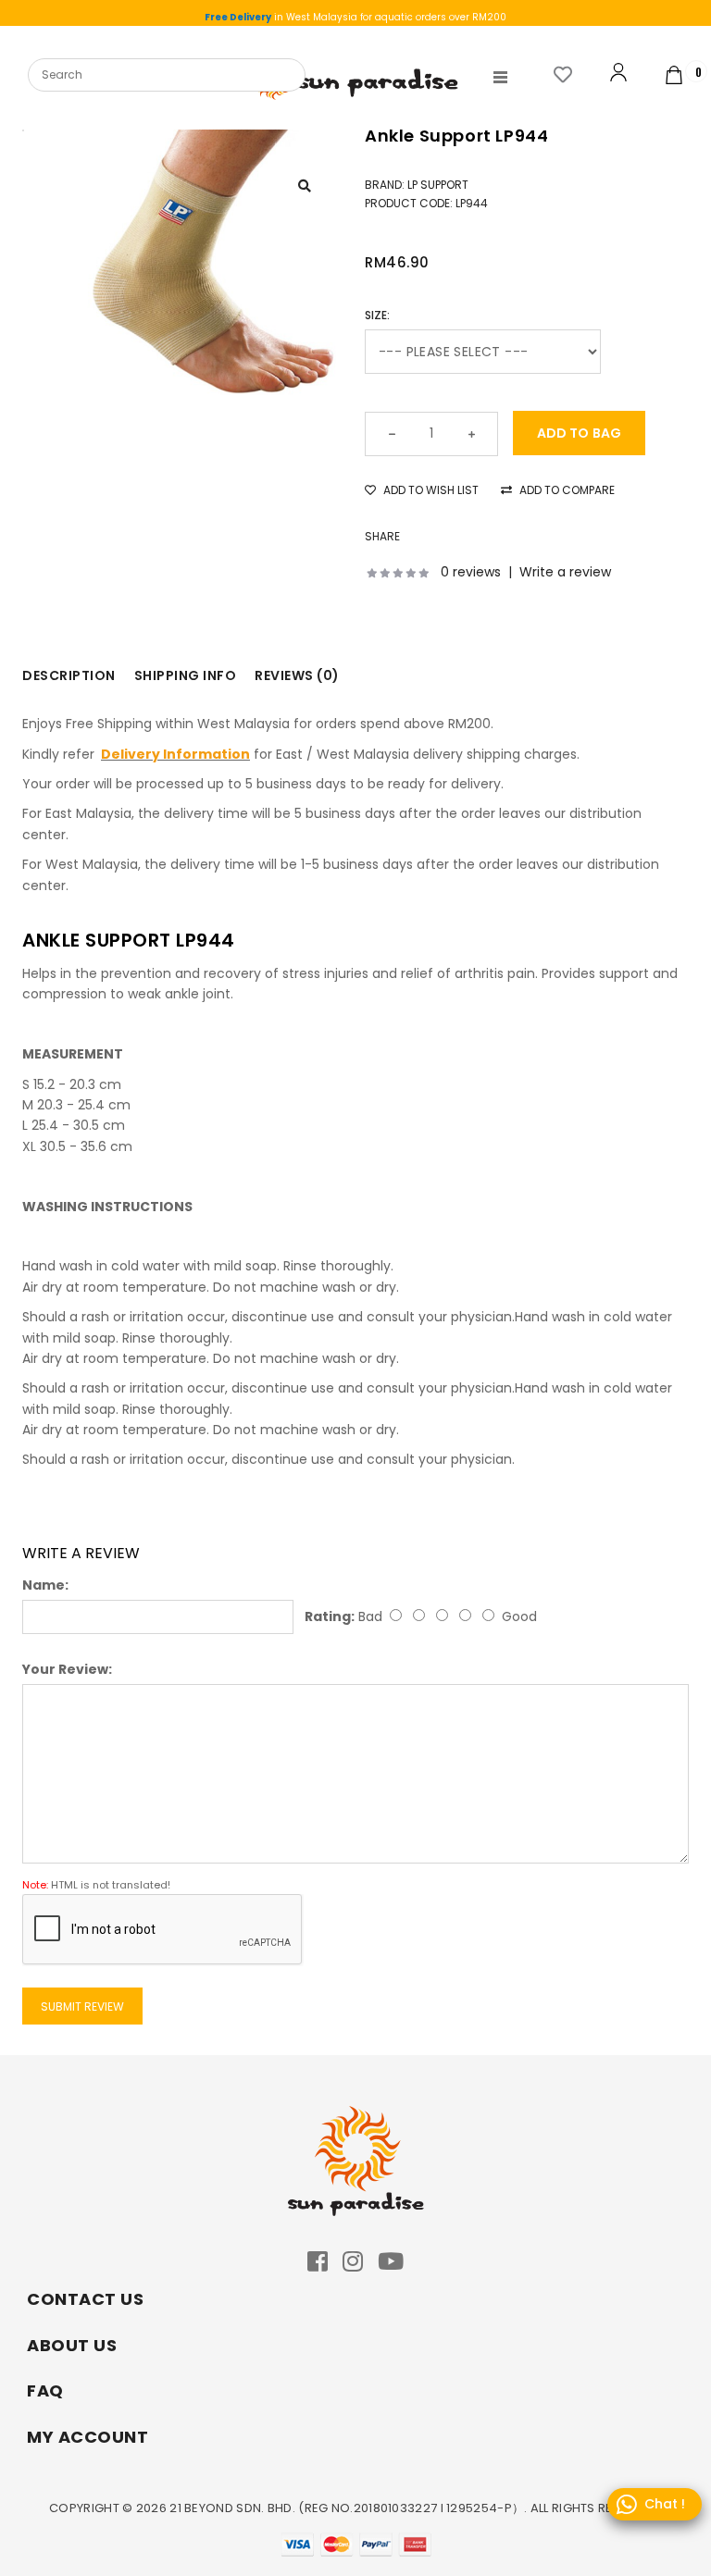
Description (69, 675)
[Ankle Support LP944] (213, 263)
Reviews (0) (297, 675)
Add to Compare (566, 490)
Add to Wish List (430, 490)
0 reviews (471, 572)
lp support (438, 185)
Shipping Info (186, 675)
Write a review (565, 572)
